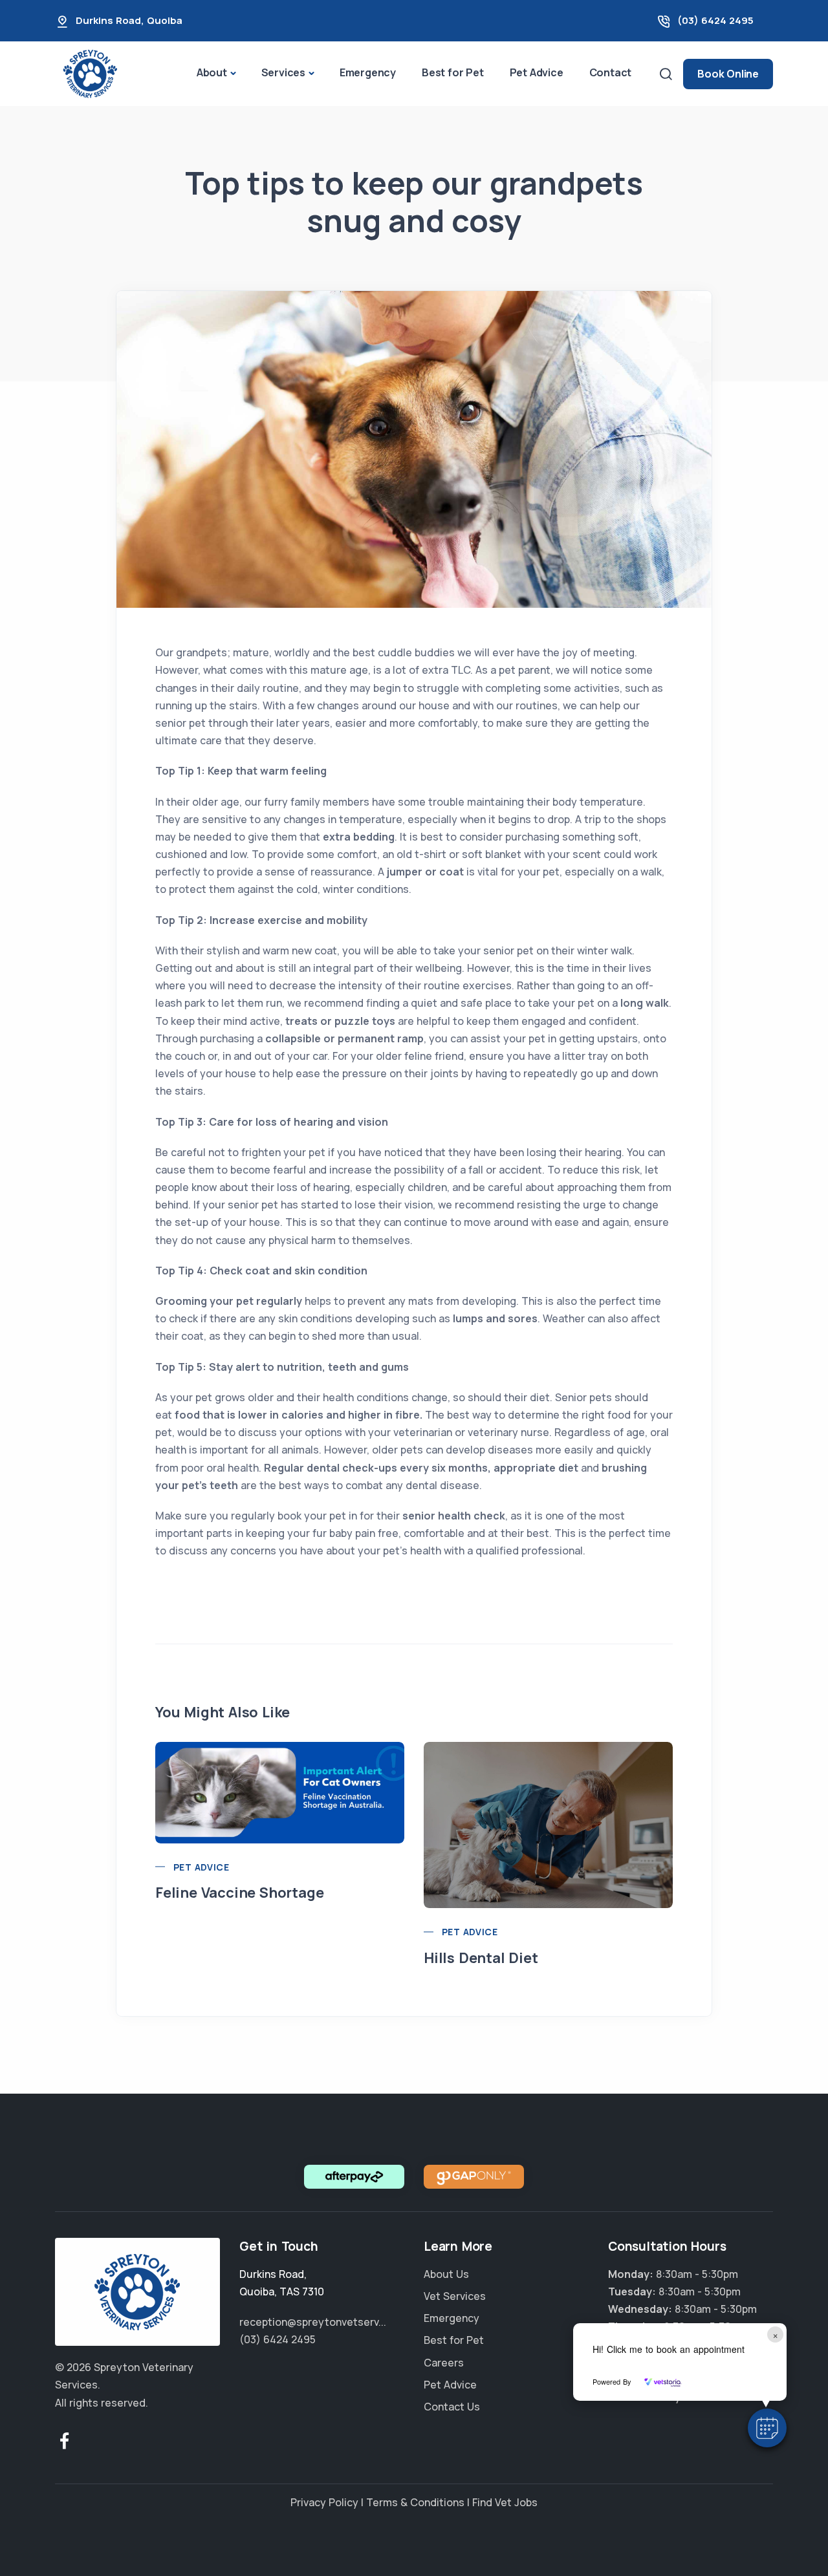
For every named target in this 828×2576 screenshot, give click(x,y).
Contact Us (452, 2407)
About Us (446, 2274)
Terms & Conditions (415, 2502)
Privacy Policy (324, 2502)
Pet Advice (537, 72)
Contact (611, 72)
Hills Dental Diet (481, 1958)
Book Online (728, 74)
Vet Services (455, 2296)
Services (283, 72)
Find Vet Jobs (505, 2502)
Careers (444, 2363)
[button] (767, 2428)
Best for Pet (453, 72)
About (212, 72)
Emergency (368, 72)
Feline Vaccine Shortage (239, 1893)
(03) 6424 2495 (715, 20)
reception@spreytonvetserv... (313, 2322)
